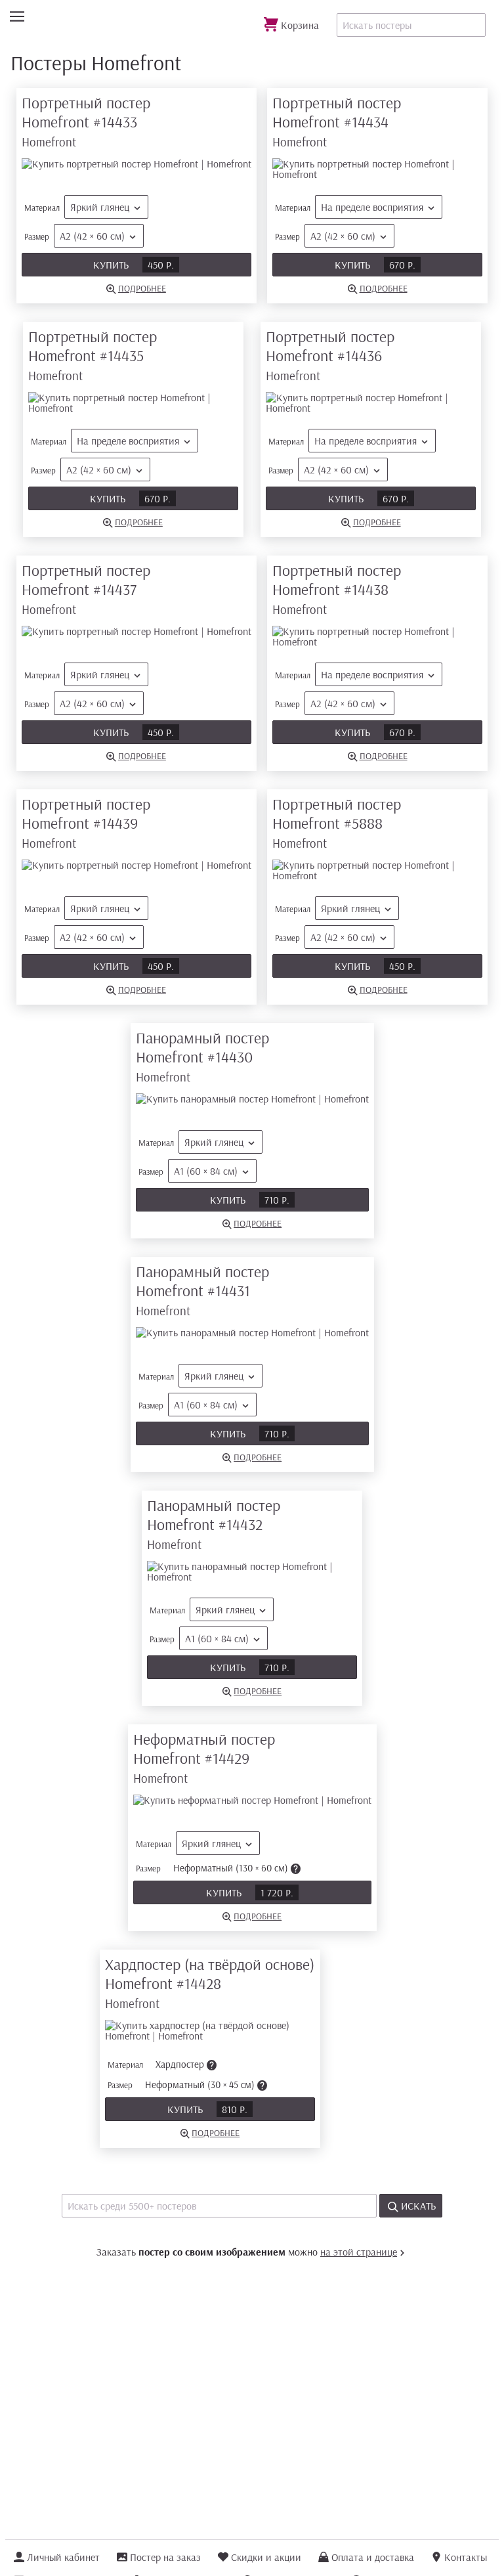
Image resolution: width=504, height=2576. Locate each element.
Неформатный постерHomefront (204, 1757)
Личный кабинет (63, 2557)
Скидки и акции (266, 2557)
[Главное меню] (17, 17)
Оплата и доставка (373, 2557)
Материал (77, 207)
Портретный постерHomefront (86, 121)
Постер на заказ (165, 2557)
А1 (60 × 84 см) (206, 1171)
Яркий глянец (100, 207)
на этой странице (359, 2252)
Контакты (466, 2557)
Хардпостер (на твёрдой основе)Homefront (210, 1983)
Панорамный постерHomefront (202, 1056)
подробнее (142, 288)
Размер (74, 236)
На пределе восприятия (372, 207)
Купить (134, 265)
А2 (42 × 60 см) (92, 236)
